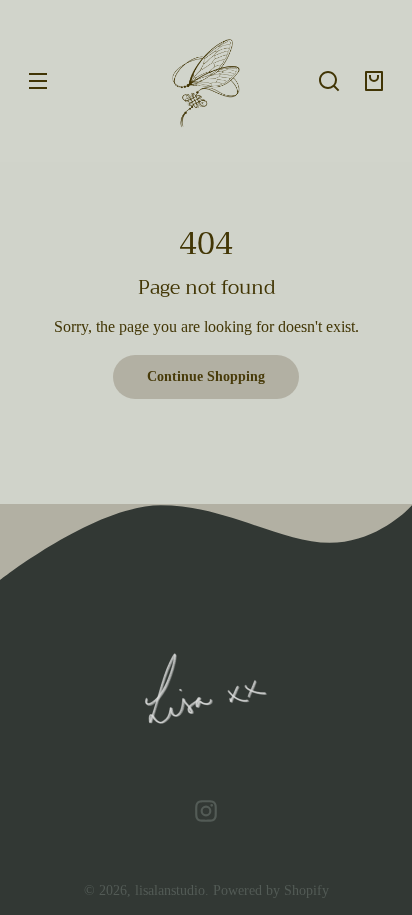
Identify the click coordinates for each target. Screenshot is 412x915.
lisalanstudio (170, 890)
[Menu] (38, 81)
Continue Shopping (206, 376)
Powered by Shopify (271, 890)
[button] (329, 81)
